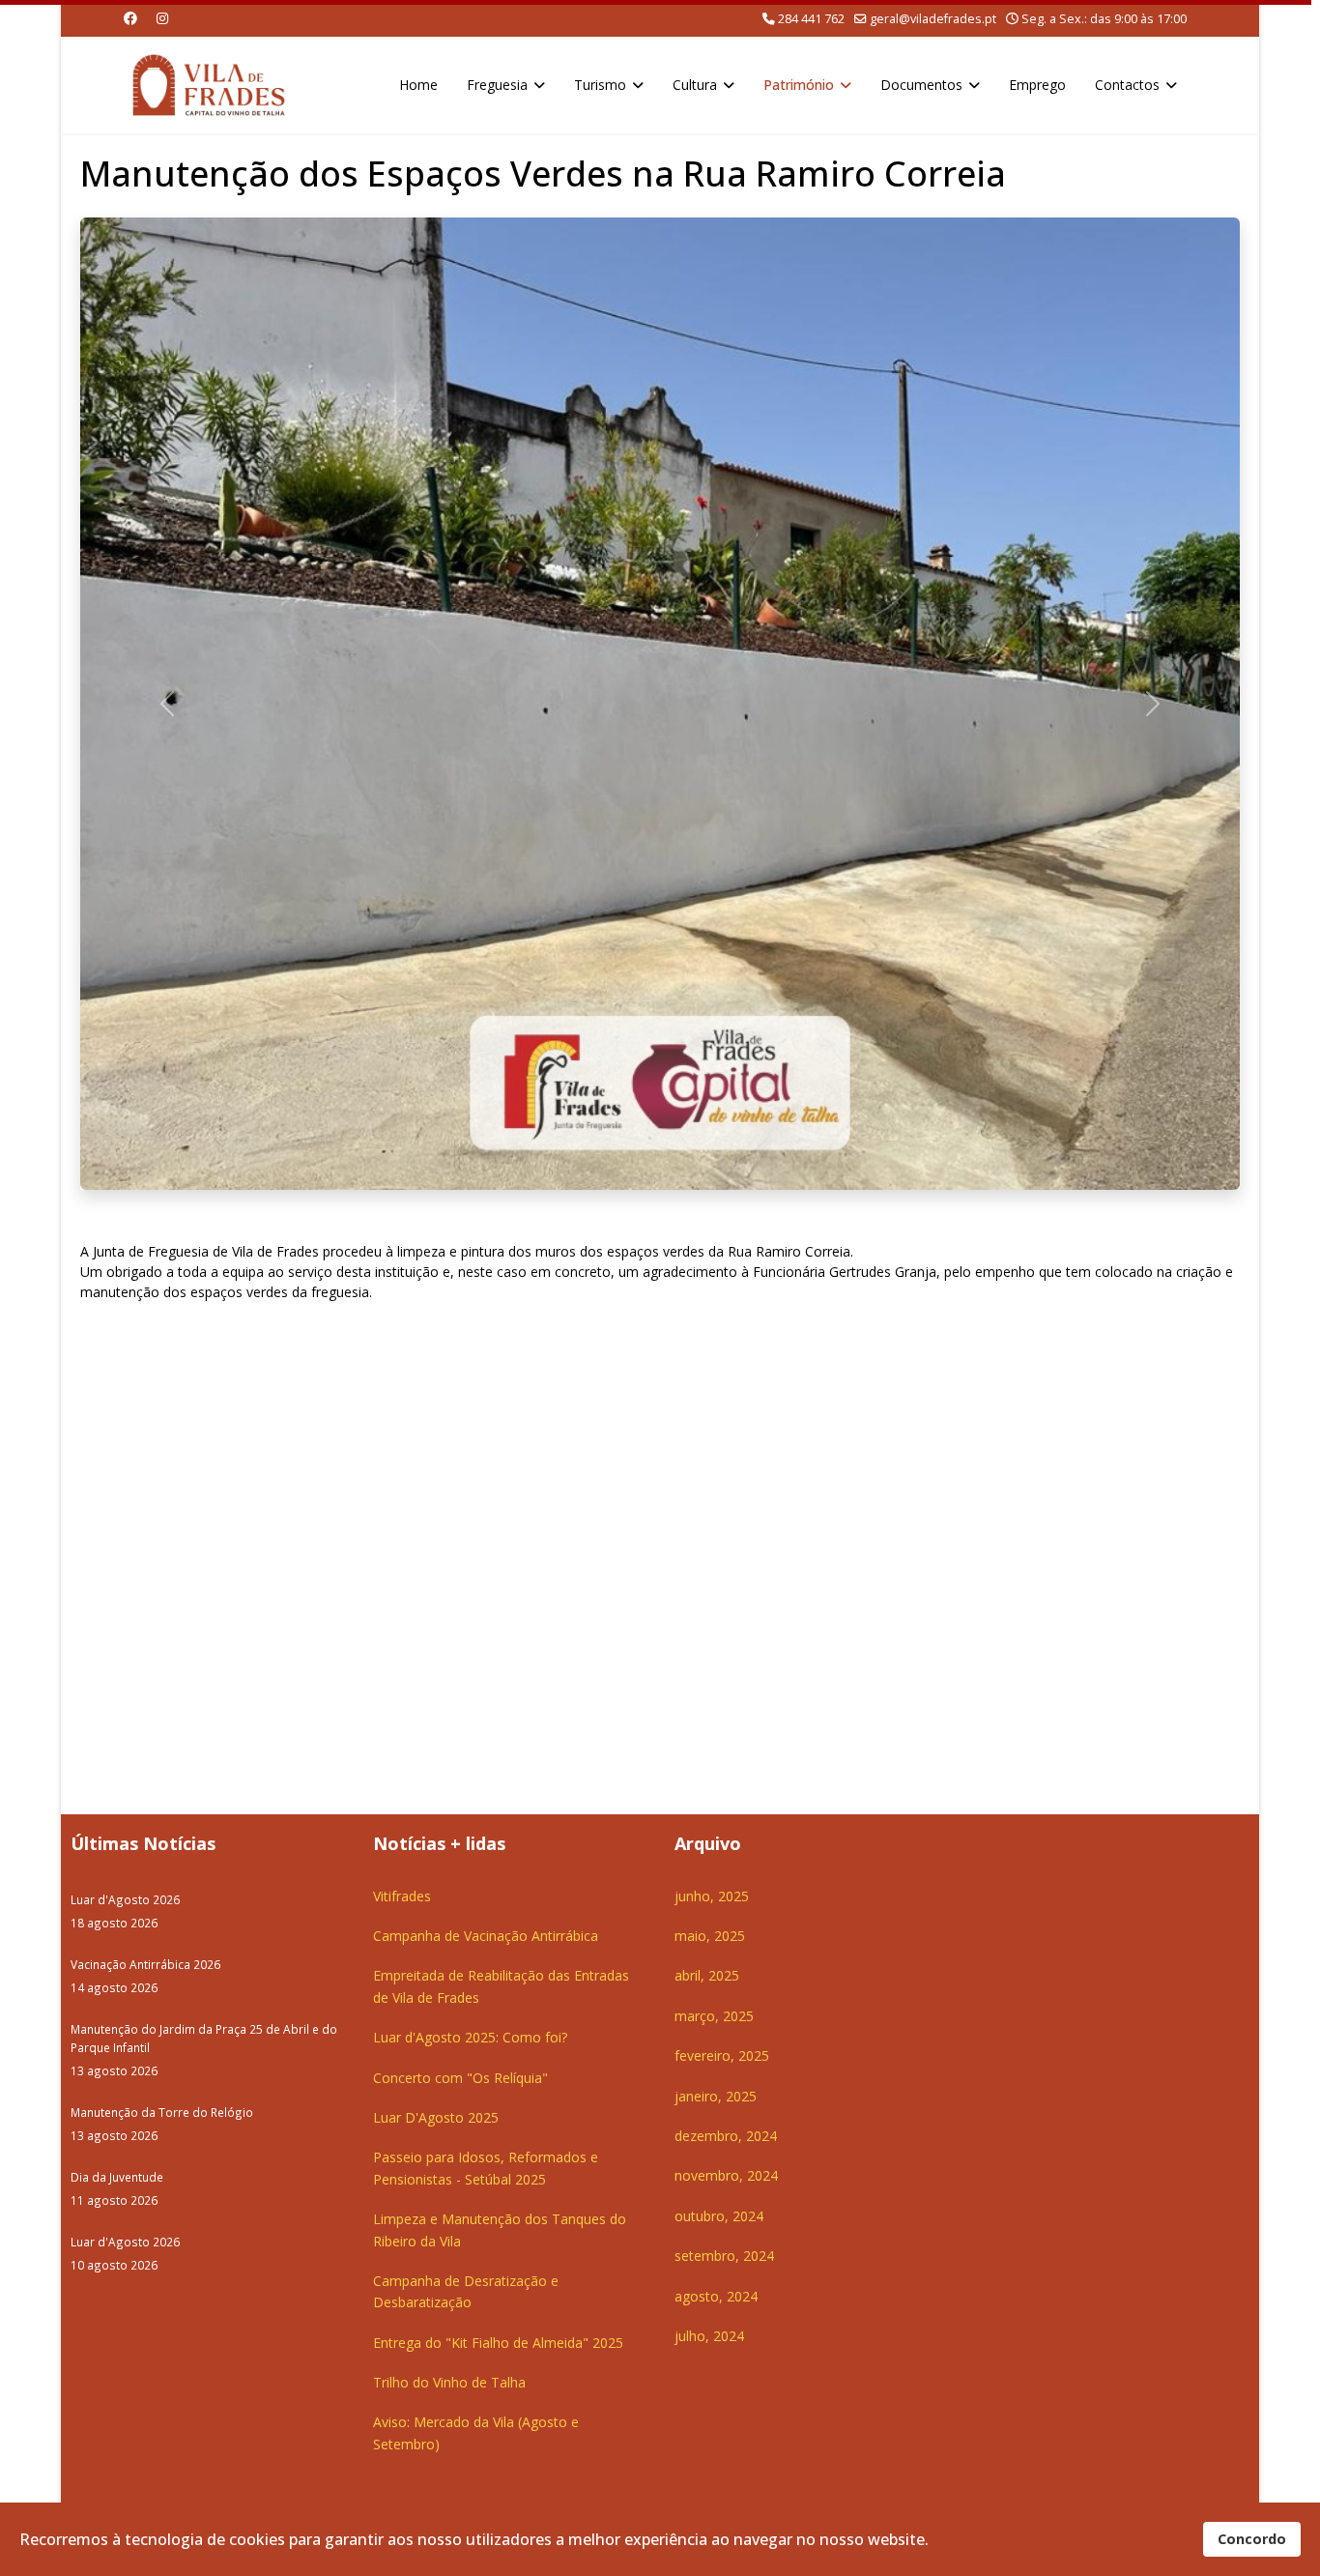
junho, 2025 (712, 1896)
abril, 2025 (707, 1975)
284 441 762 (811, 19)
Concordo (1252, 2539)
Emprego (1037, 85)
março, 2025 (714, 2016)
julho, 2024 (709, 2336)
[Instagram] (162, 18)
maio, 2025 (710, 1936)
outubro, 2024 (719, 2216)
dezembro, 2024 (726, 2136)
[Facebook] (130, 18)
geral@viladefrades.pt (933, 19)
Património (799, 85)
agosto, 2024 (716, 2296)
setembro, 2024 (724, 2256)
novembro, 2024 (726, 2175)
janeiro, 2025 (716, 2096)
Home (418, 85)
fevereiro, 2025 (722, 2055)
